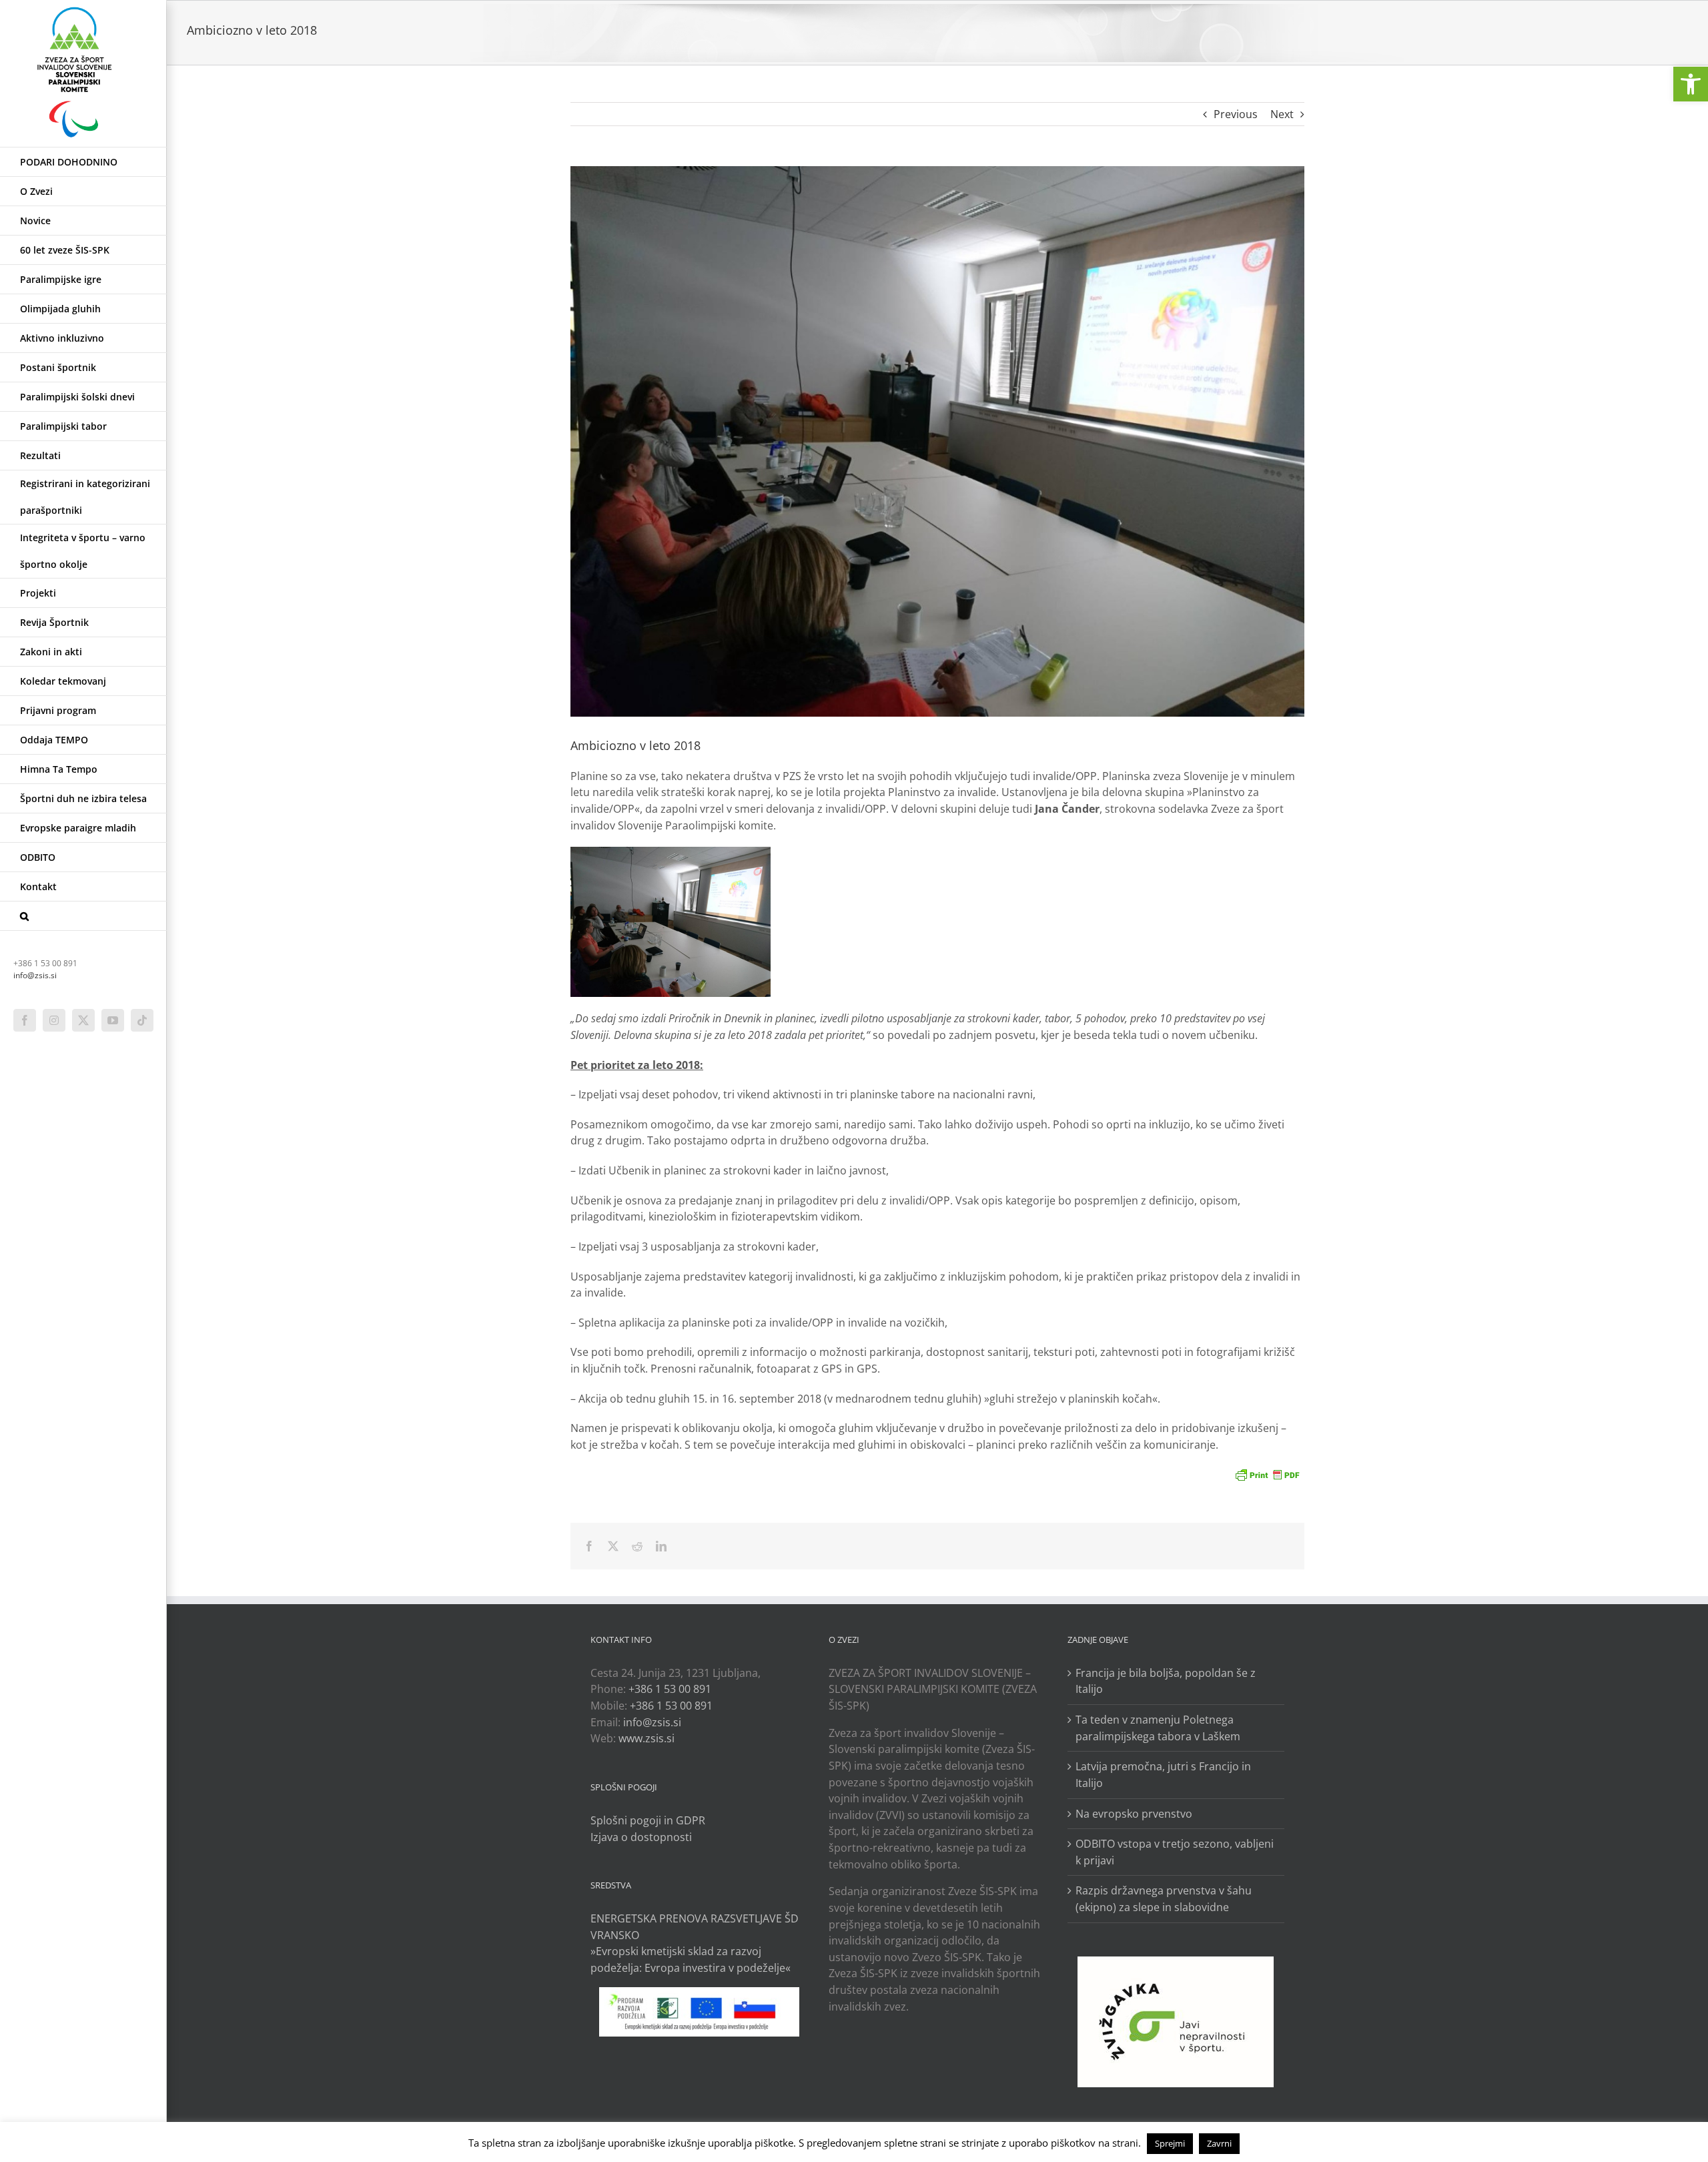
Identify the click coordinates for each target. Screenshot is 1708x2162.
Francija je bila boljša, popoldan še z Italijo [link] (1166, 1681)
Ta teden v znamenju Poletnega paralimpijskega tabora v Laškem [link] (1158, 1728)
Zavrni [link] (1219, 2143)
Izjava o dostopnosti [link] (641, 1837)
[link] (1691, 84)
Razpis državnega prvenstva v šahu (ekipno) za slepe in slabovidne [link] (1164, 1899)
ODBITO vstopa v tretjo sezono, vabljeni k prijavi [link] (1175, 1852)
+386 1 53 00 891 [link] (670, 1689)
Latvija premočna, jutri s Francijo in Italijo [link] (1163, 1775)
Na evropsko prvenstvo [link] (1134, 1814)
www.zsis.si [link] (647, 1738)
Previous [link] (1236, 114)
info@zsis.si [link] (35, 975)
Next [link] (1282, 114)
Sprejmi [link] (1170, 2143)
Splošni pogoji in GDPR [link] (648, 1820)
